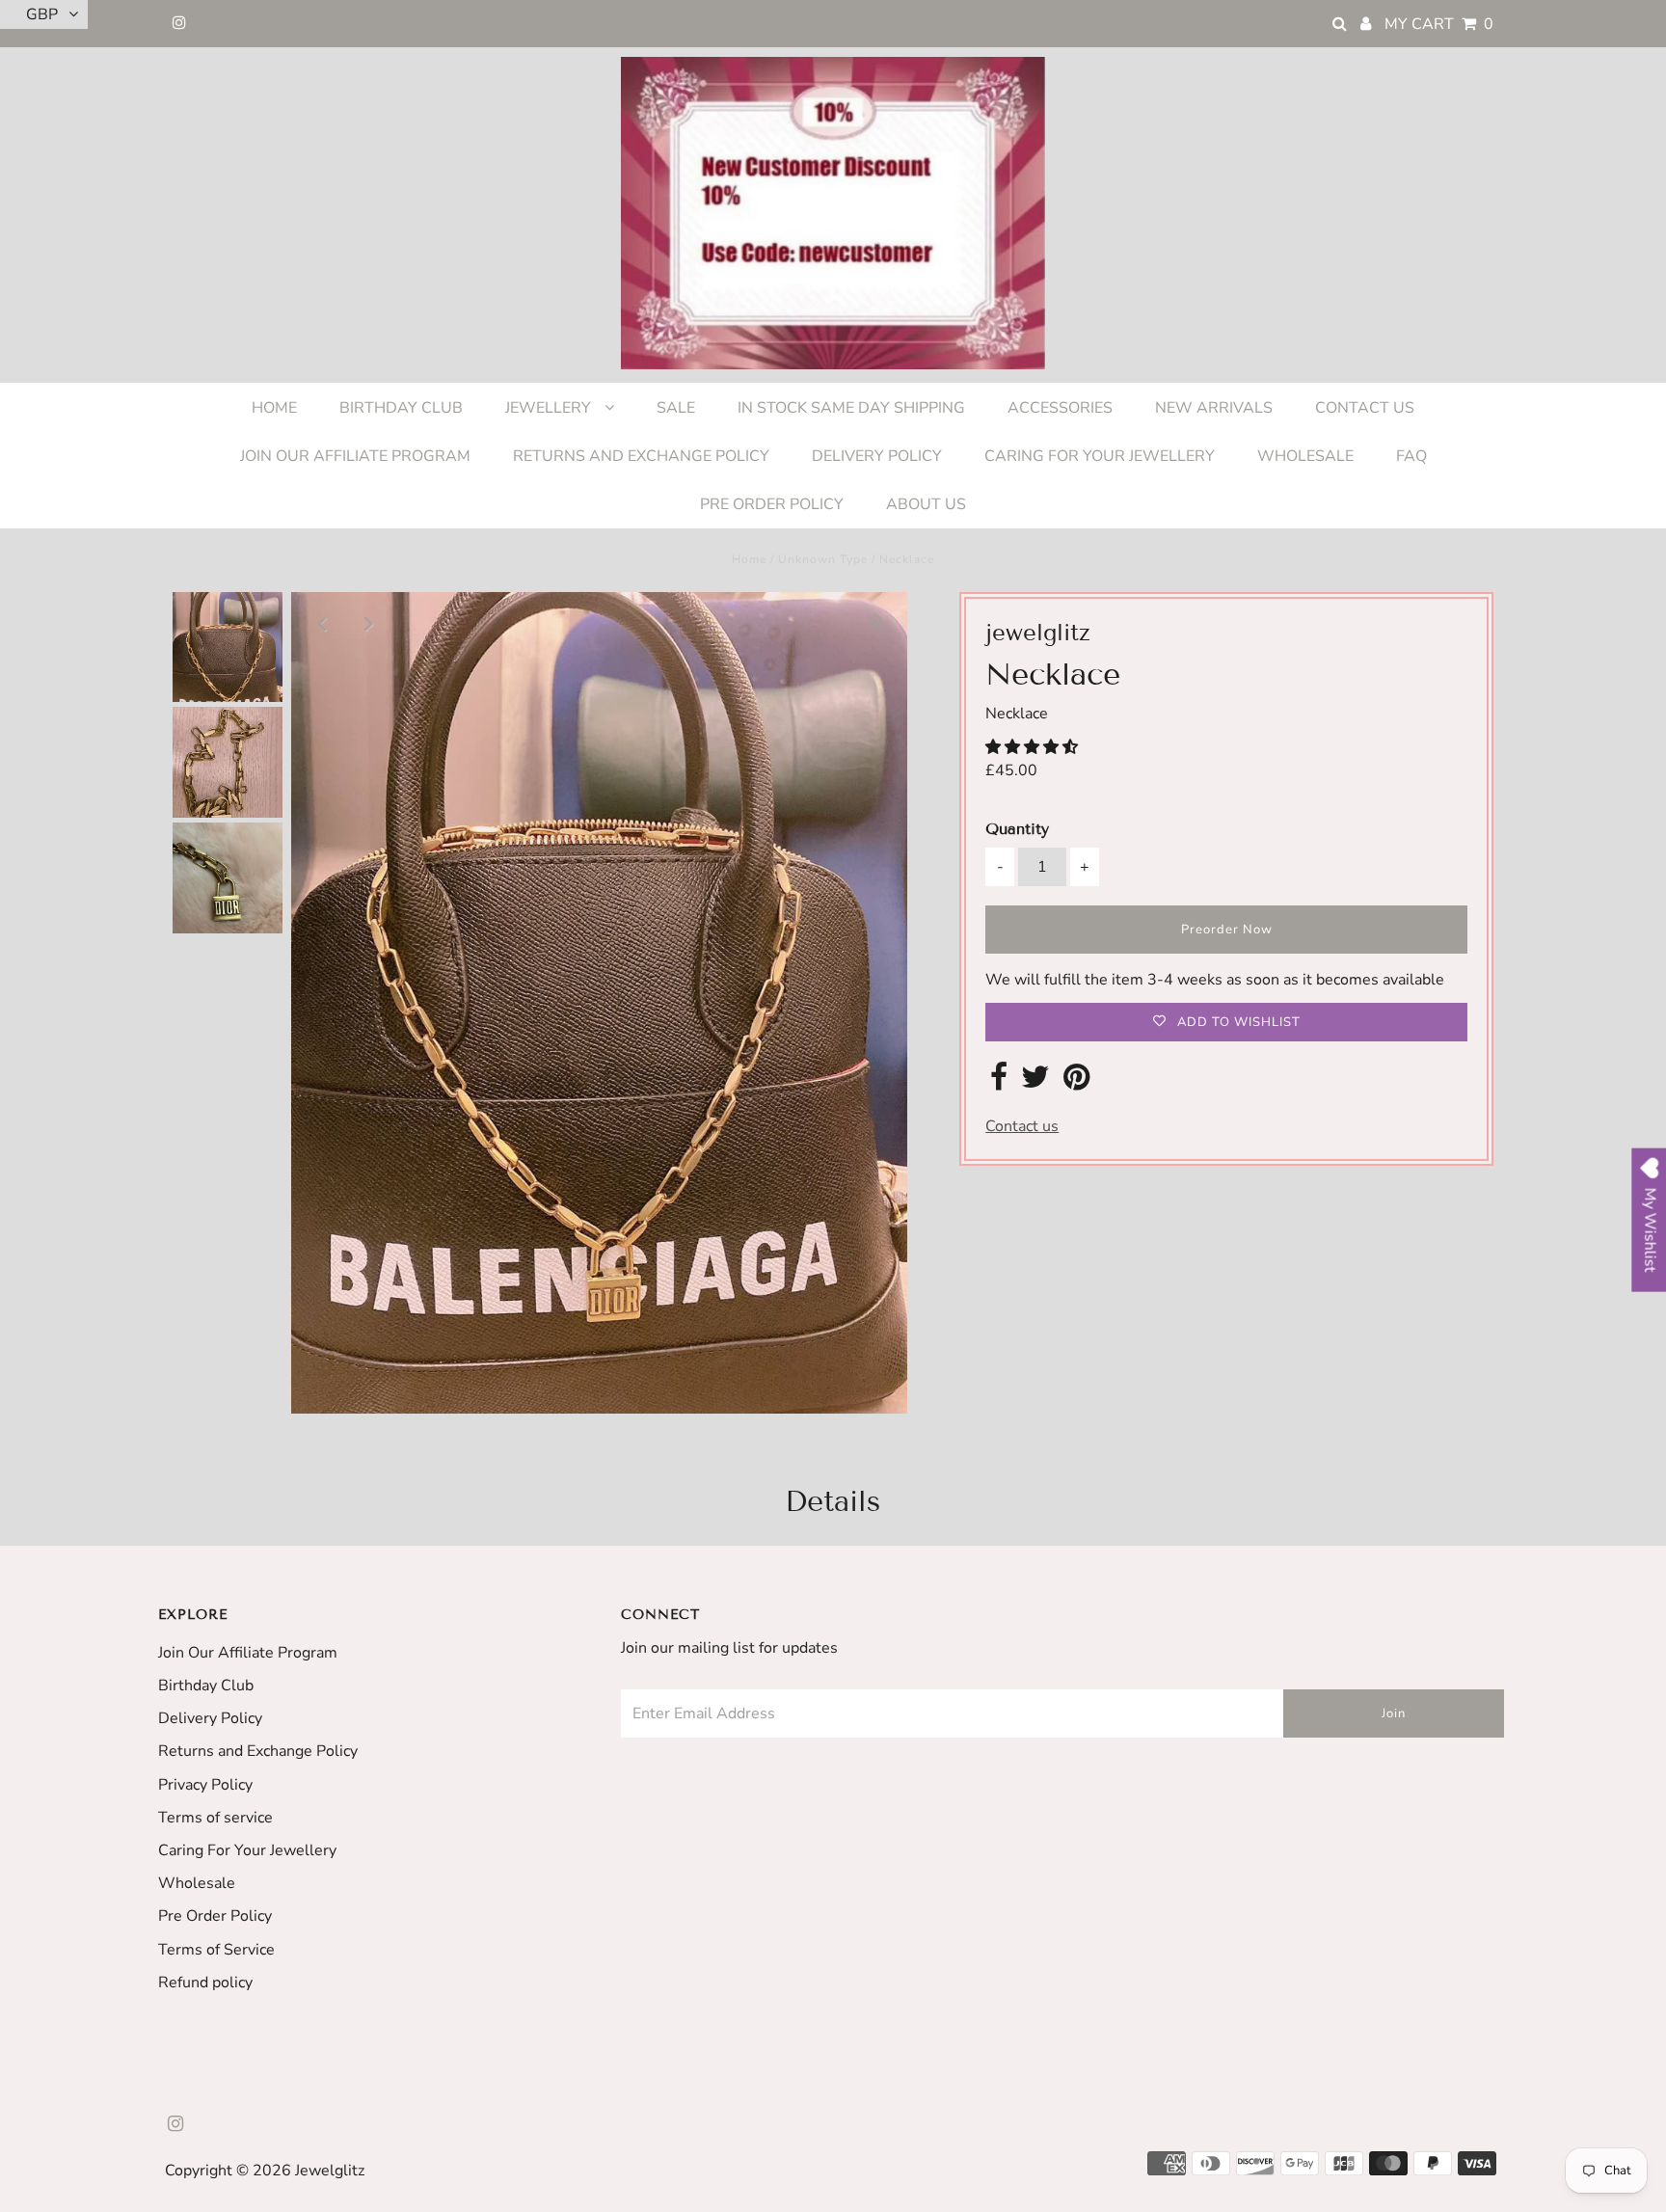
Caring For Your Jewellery (247, 1850)
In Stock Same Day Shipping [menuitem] (851, 408)
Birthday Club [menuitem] (401, 408)
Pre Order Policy (215, 1916)
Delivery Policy (210, 1718)
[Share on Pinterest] (1076, 1083)
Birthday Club (206, 1686)
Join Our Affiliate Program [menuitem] (355, 456)
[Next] (369, 623)
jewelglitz (330, 2171)
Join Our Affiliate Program (248, 1653)
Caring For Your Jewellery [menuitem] (1100, 456)
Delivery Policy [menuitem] (877, 456)
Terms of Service (216, 1950)
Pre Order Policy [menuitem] (772, 504)
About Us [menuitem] (926, 504)
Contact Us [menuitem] (1365, 408)
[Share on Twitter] (1035, 1083)
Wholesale (197, 1883)
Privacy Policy (205, 1785)
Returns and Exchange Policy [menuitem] (641, 456)
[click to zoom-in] (876, 623)
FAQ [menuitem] (1411, 456)
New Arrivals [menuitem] (1214, 408)
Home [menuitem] (274, 408)
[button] (1034, 747)
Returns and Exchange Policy (258, 1751)
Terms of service (215, 1818)
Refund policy (205, 1983)
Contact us (1022, 1126)
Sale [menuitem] (676, 408)
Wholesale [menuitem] (1305, 456)
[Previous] (322, 623)
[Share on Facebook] (999, 1083)
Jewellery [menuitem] (550, 408)
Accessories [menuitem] (1060, 408)
